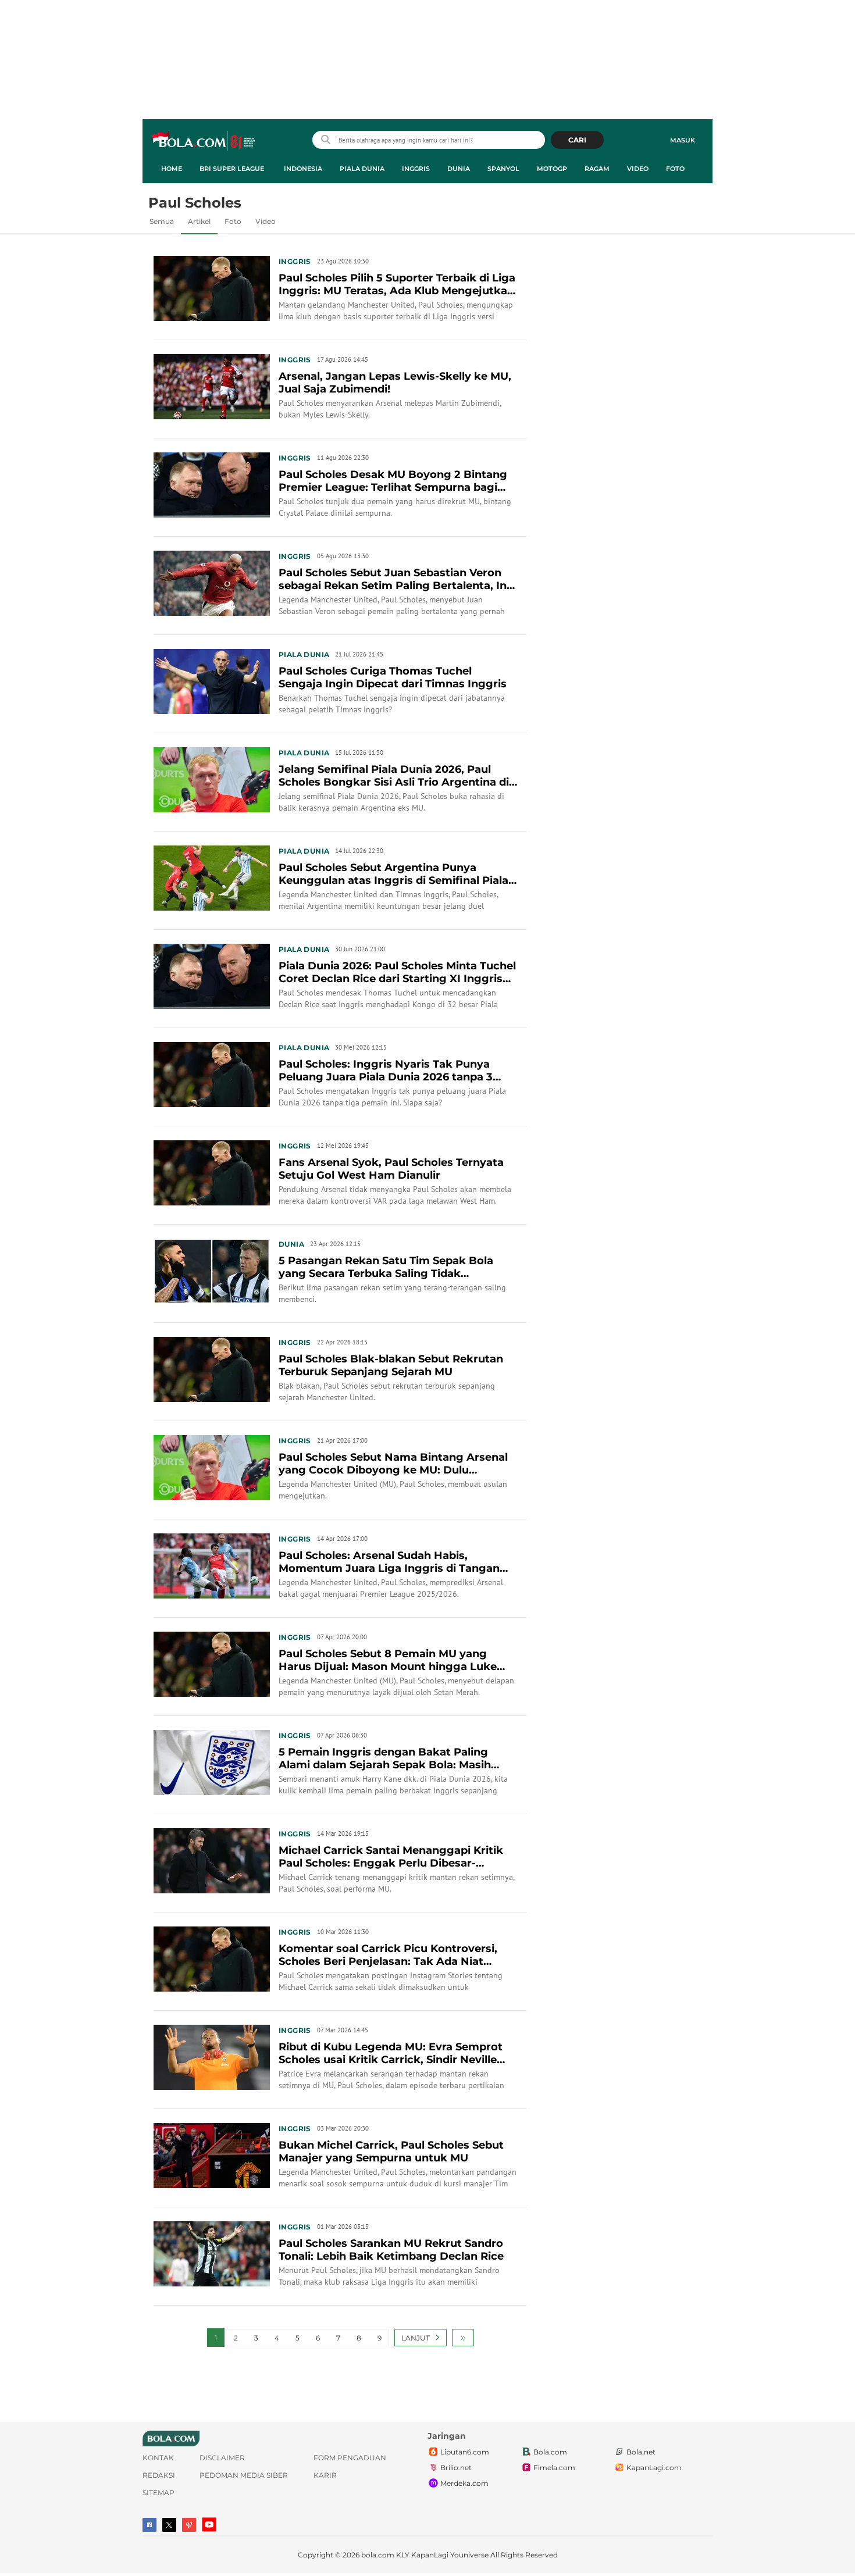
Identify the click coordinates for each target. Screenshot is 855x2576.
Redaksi (159, 2475)
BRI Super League (232, 169)
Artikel (199, 221)
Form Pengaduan (350, 2458)
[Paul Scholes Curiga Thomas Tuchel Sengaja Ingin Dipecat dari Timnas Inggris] (212, 680)
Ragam (597, 169)
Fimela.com (554, 2468)
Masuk (683, 140)
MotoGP (552, 169)
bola (204, 141)
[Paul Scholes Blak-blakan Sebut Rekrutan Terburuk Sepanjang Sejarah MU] (212, 1368)
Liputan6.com (465, 2452)
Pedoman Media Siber (244, 2475)
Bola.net (641, 2452)
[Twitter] (169, 2525)
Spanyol (503, 169)
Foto (675, 169)
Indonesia (303, 169)
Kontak (158, 2458)
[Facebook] (149, 2525)
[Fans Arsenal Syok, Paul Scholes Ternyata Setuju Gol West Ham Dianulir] (212, 1172)
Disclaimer (222, 2458)
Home (172, 169)
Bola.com (550, 2452)
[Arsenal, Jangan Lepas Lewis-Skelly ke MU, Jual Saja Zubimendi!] (212, 386)
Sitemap (158, 2493)
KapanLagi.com (654, 2468)
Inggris (416, 169)
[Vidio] (189, 2525)
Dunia (459, 169)
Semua (162, 221)
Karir (325, 2475)
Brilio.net (456, 2468)
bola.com (378, 2555)
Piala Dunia (362, 169)
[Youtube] (209, 2525)
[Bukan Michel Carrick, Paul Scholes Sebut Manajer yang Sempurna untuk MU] (212, 2154)
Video (638, 169)
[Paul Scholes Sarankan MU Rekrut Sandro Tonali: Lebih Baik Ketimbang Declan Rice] (212, 2253)
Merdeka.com (464, 2483)
